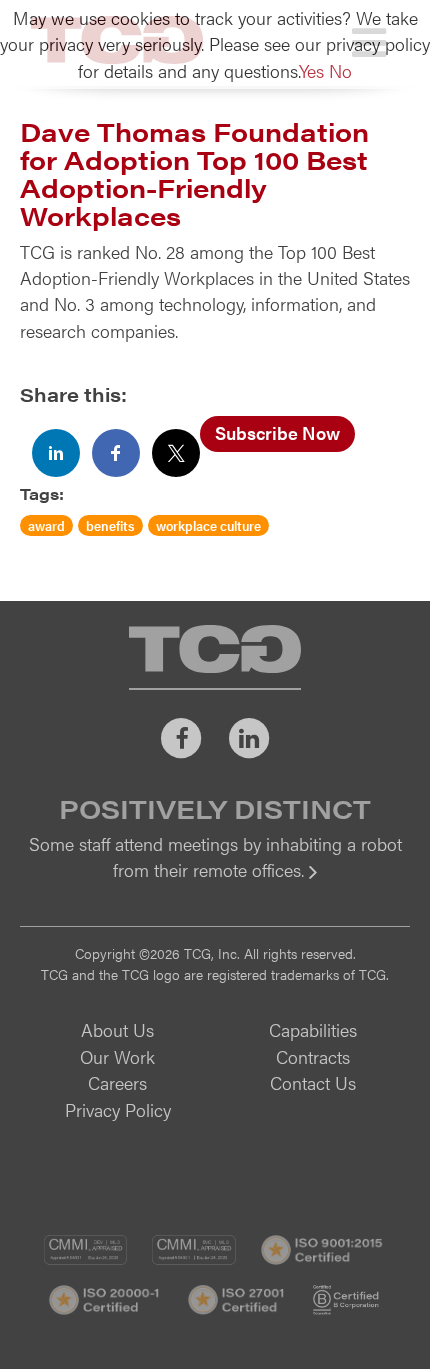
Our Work (117, 1056)
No (340, 70)
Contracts (313, 1056)
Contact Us (313, 1082)
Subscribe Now (277, 432)
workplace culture (208, 525)
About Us (117, 1029)
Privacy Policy (118, 1109)
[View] (215, 883)
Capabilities (313, 1029)
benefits (110, 525)
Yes (311, 70)
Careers (117, 1082)
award (46, 525)
